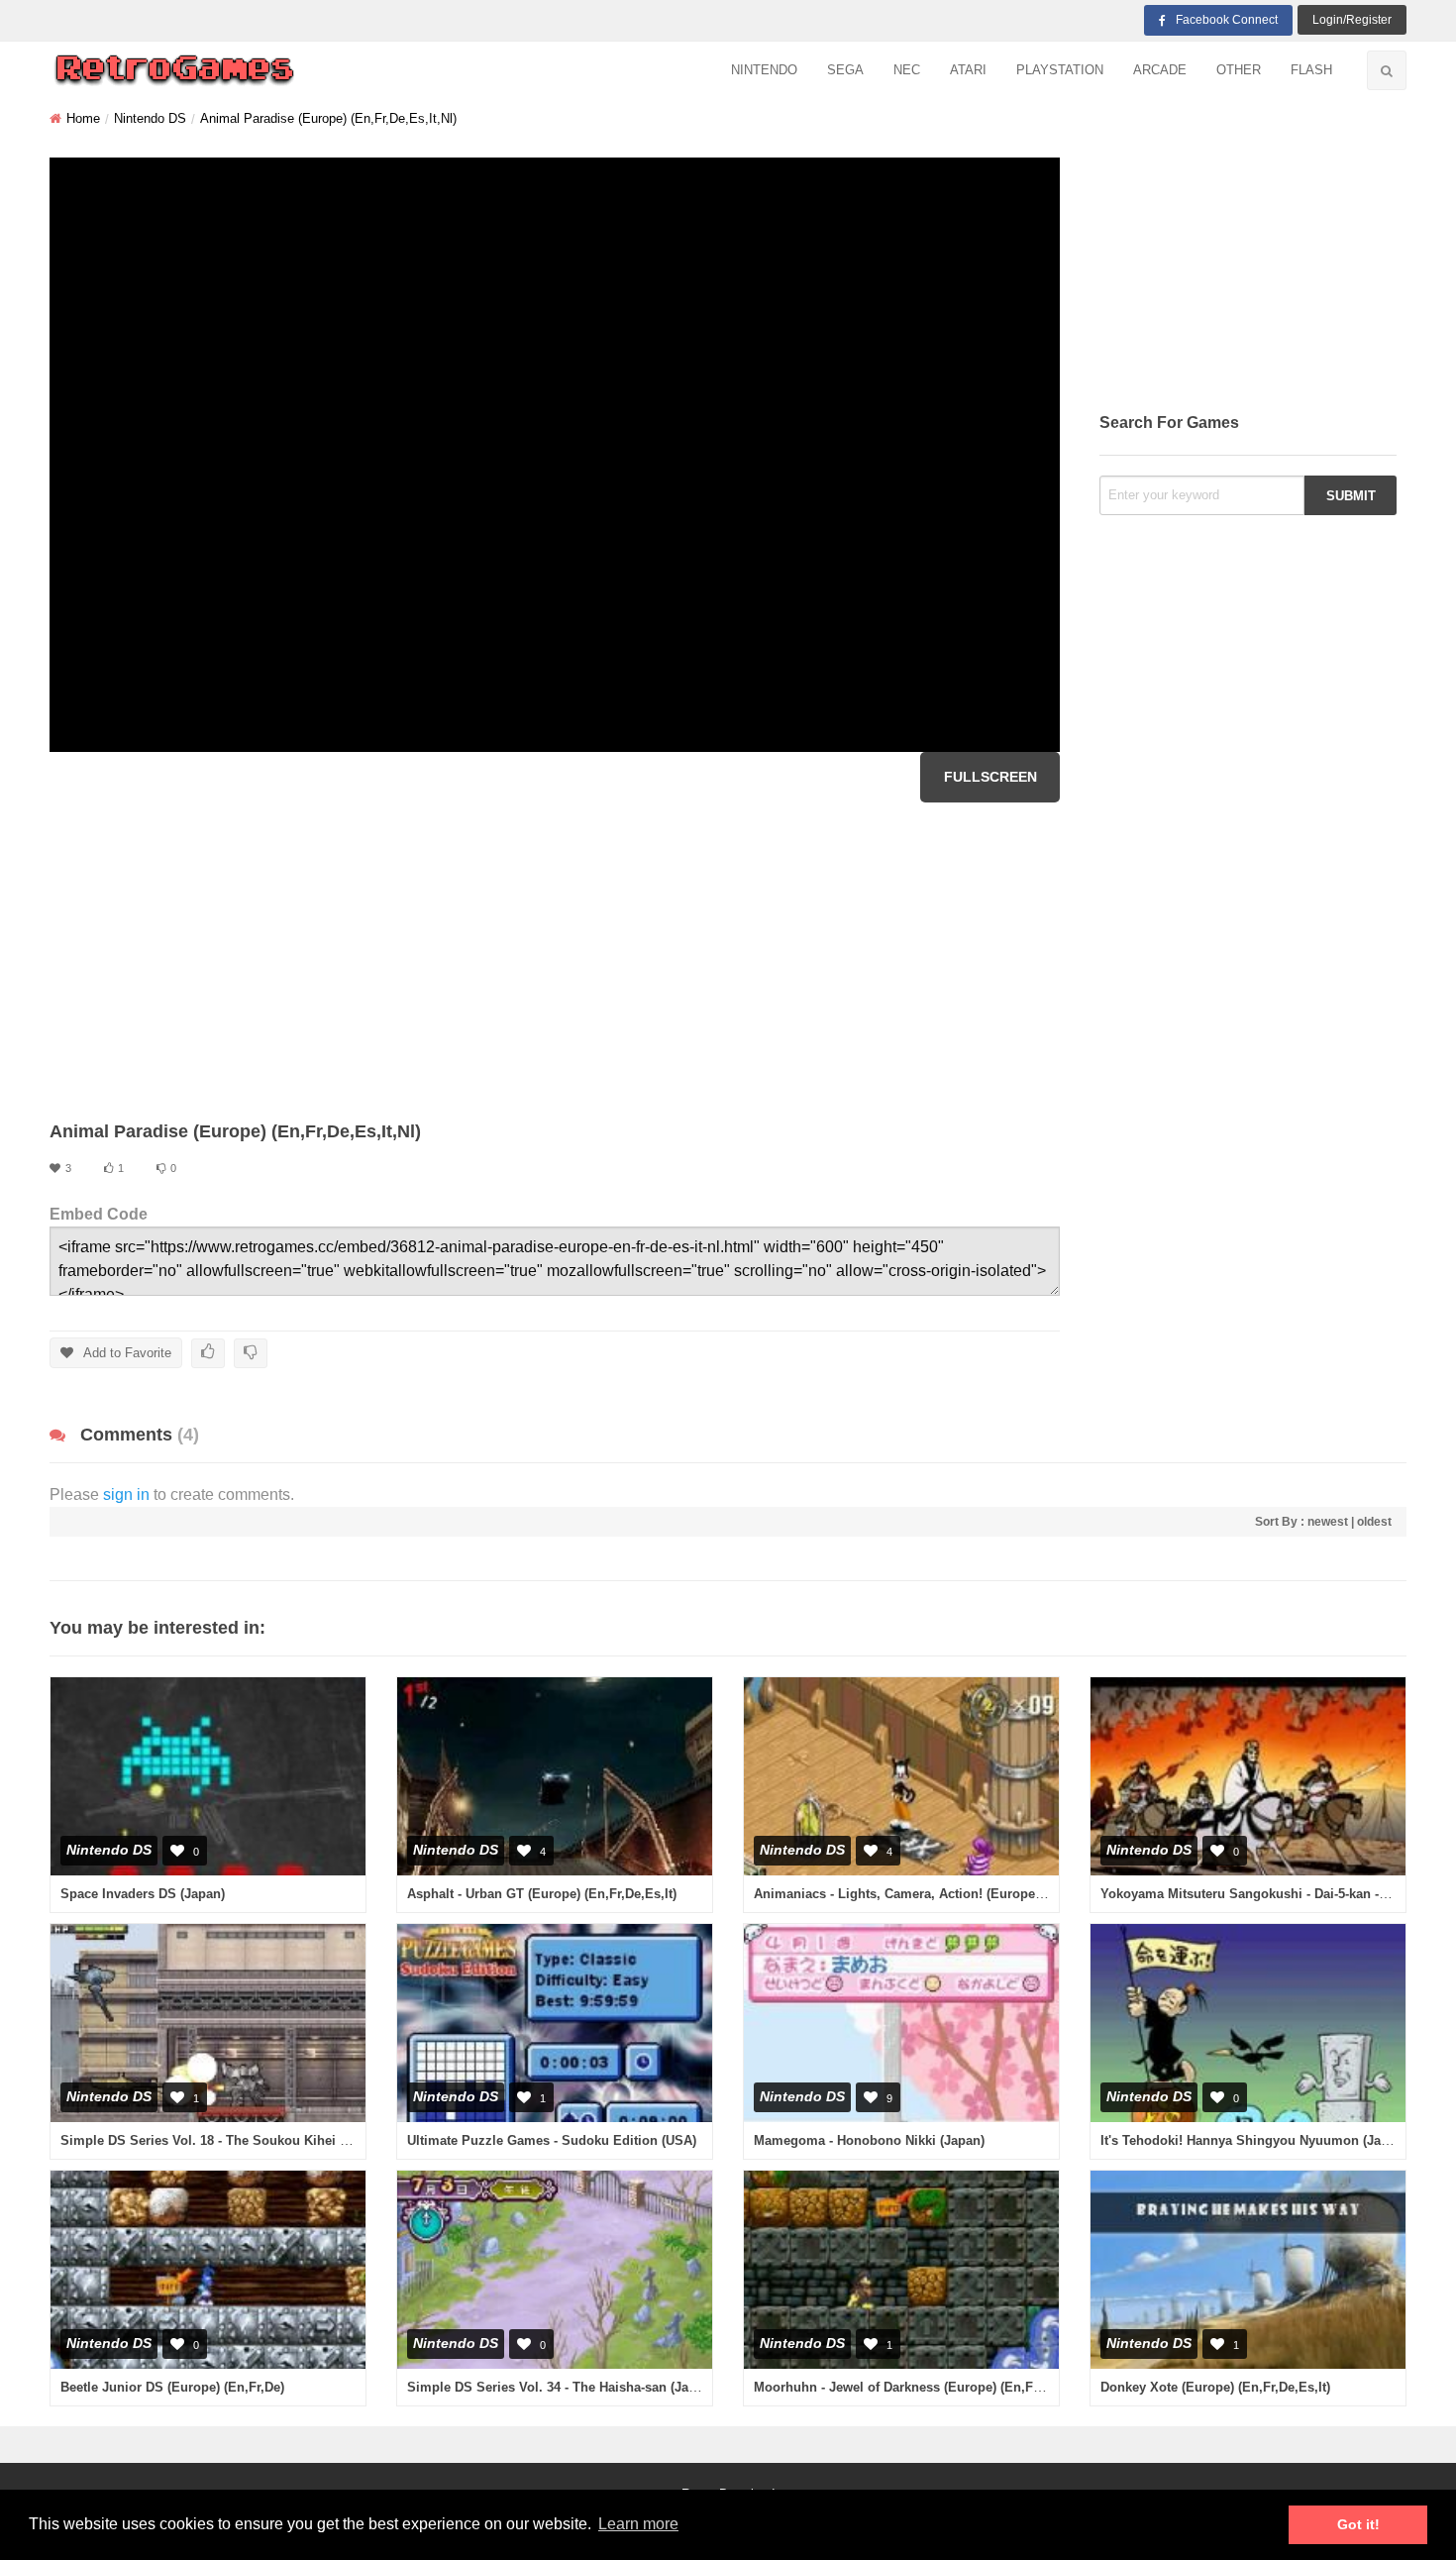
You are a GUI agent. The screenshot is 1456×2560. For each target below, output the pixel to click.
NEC (907, 70)
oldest (1374, 1522)
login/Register (1352, 20)
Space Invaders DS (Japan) (143, 1894)
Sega (845, 70)
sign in (126, 1494)
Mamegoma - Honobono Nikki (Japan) (869, 2140)
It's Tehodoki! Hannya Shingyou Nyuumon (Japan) (1254, 2140)
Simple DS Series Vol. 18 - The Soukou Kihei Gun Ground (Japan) (262, 2140)
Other (1239, 70)
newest (1328, 1522)
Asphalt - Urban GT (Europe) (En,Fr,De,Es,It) (542, 1894)
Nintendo (764, 70)
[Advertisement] (555, 961)
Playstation (1060, 70)
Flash (1311, 70)
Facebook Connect (1227, 20)
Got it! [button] (1358, 2524)
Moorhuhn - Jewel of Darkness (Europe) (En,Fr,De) (907, 2387)
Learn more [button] (638, 2524)
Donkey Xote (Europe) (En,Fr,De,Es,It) (1215, 2387)
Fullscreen (990, 777)
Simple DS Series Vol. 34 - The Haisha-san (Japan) (561, 2387)
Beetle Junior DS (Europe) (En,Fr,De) (172, 2387)
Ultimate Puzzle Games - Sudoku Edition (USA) (552, 2140)
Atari (968, 70)
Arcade (1160, 70)
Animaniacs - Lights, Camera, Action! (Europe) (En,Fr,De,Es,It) (944, 1894)
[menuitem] (764, 71)
